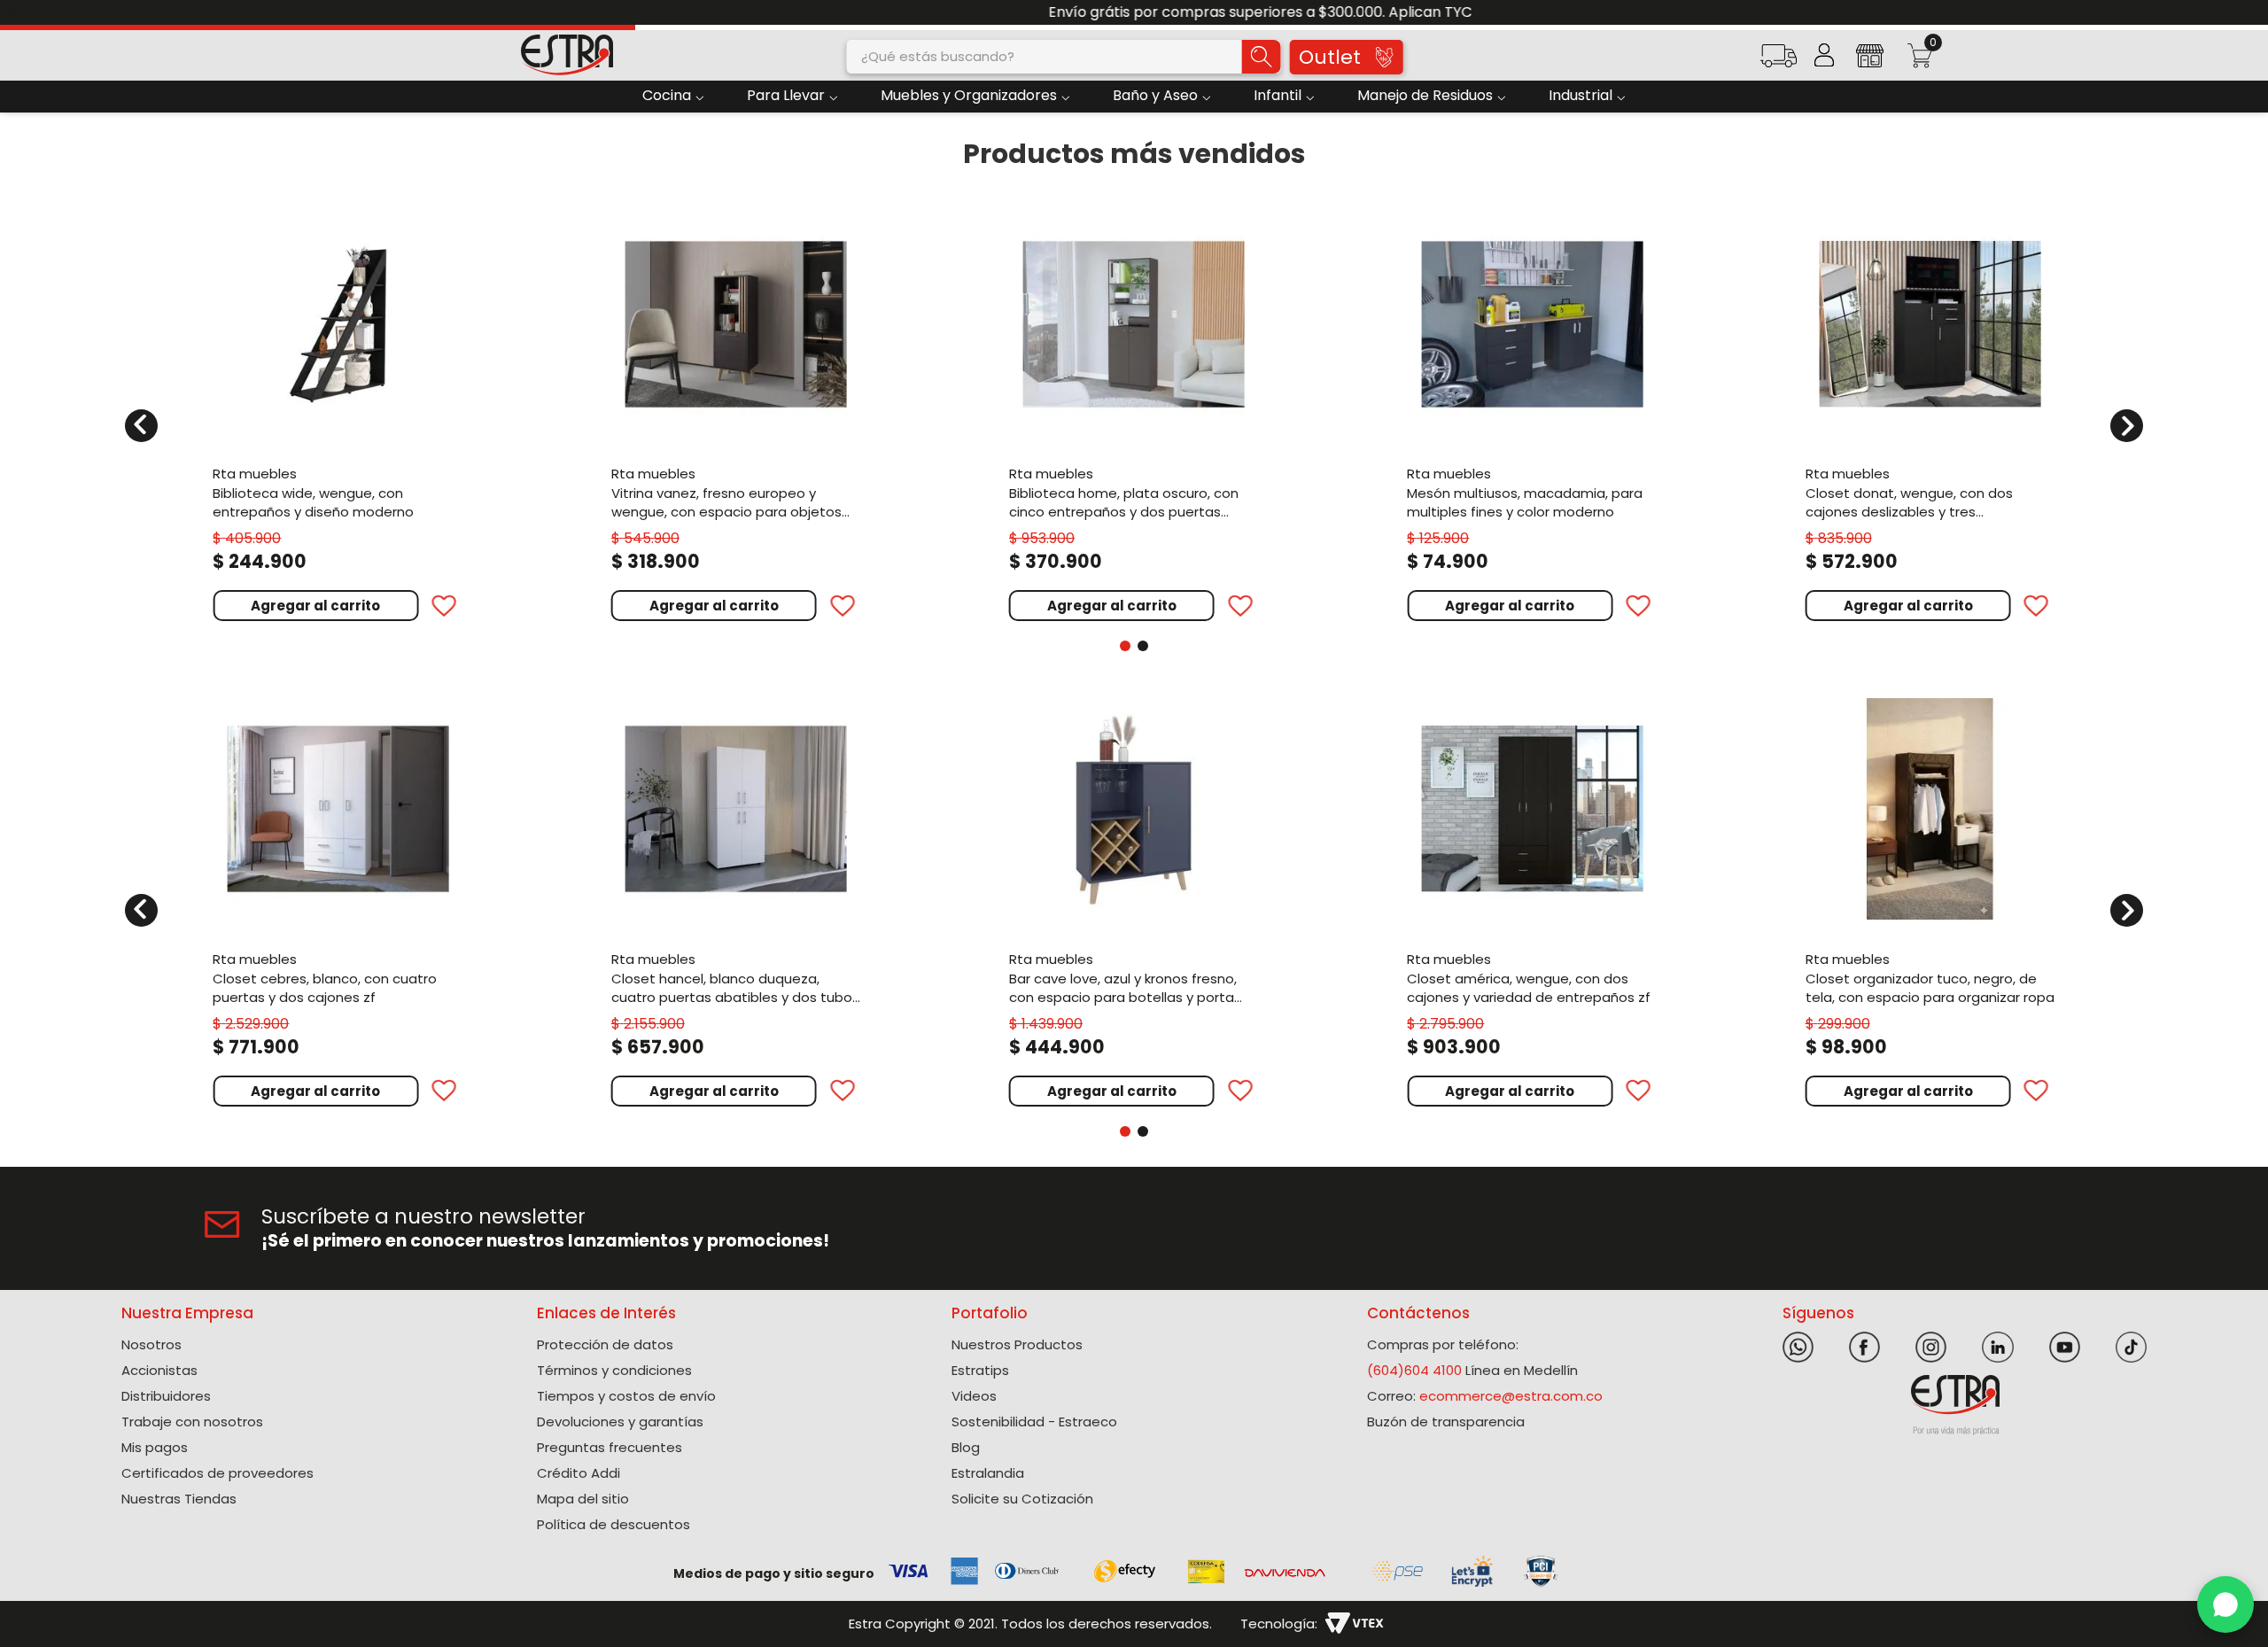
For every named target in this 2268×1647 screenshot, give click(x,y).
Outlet (1330, 57)
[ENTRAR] (1824, 55)
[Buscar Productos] (1261, 57)
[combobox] (1064, 57)
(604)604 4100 (1414, 1370)
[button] (1778, 62)
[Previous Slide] (20, 13)
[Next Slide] (2248, 13)
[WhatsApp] (2225, 1604)
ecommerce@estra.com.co (1511, 1396)
